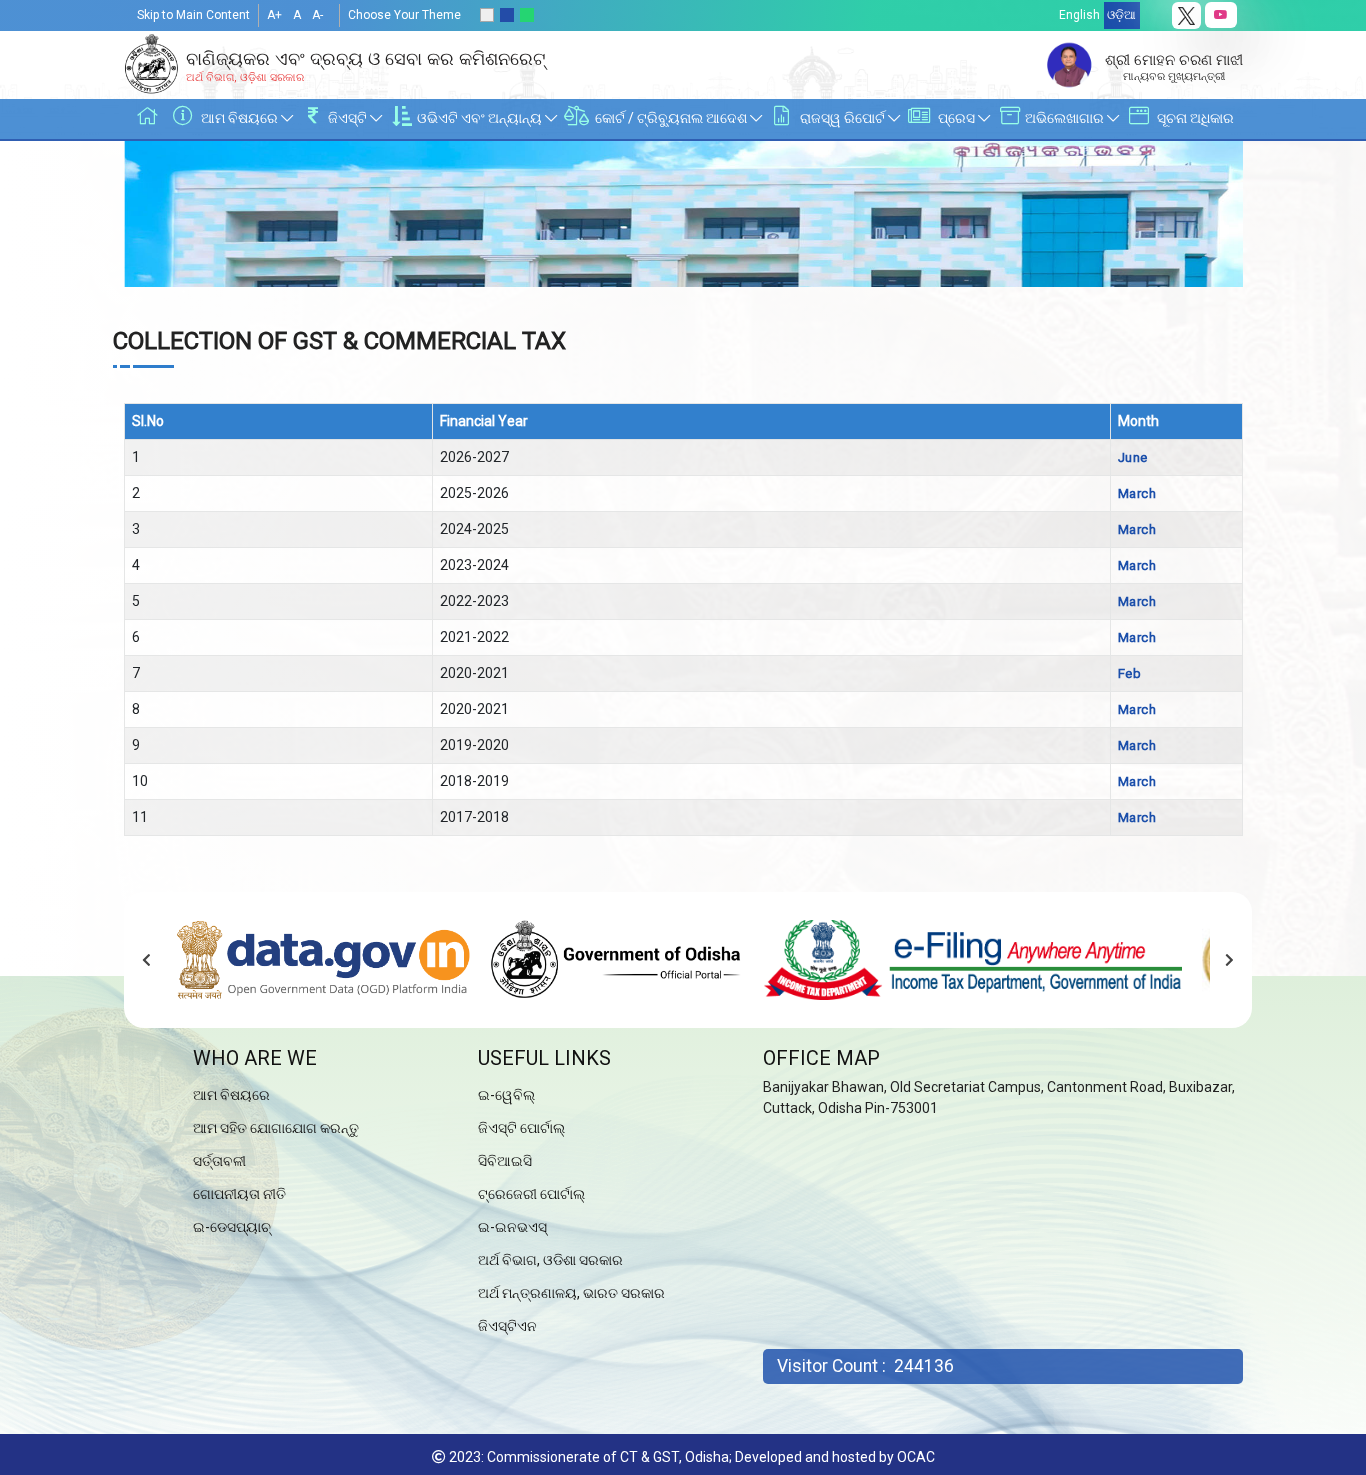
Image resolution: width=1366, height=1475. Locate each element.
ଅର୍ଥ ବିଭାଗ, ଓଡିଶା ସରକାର (550, 1260)
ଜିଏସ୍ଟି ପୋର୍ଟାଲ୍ (521, 1128)
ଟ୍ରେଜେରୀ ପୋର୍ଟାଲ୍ (531, 1194)
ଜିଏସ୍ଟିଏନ (507, 1326)
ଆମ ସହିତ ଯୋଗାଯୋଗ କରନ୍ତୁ (276, 1128)
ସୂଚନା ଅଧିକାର (1194, 118)
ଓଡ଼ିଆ (1121, 15)
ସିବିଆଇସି (505, 1161)
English (1079, 15)
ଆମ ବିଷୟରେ (231, 1095)
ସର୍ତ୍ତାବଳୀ (219, 1161)
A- (317, 15)
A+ (274, 15)
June (1133, 457)
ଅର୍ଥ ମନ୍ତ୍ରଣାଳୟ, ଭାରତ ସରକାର (571, 1293)
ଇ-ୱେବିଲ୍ (506, 1095)
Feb (1130, 673)
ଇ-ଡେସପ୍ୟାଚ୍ (232, 1227)
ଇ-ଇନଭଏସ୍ (512, 1227)
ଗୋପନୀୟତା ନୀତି (239, 1194)
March (1137, 493)
